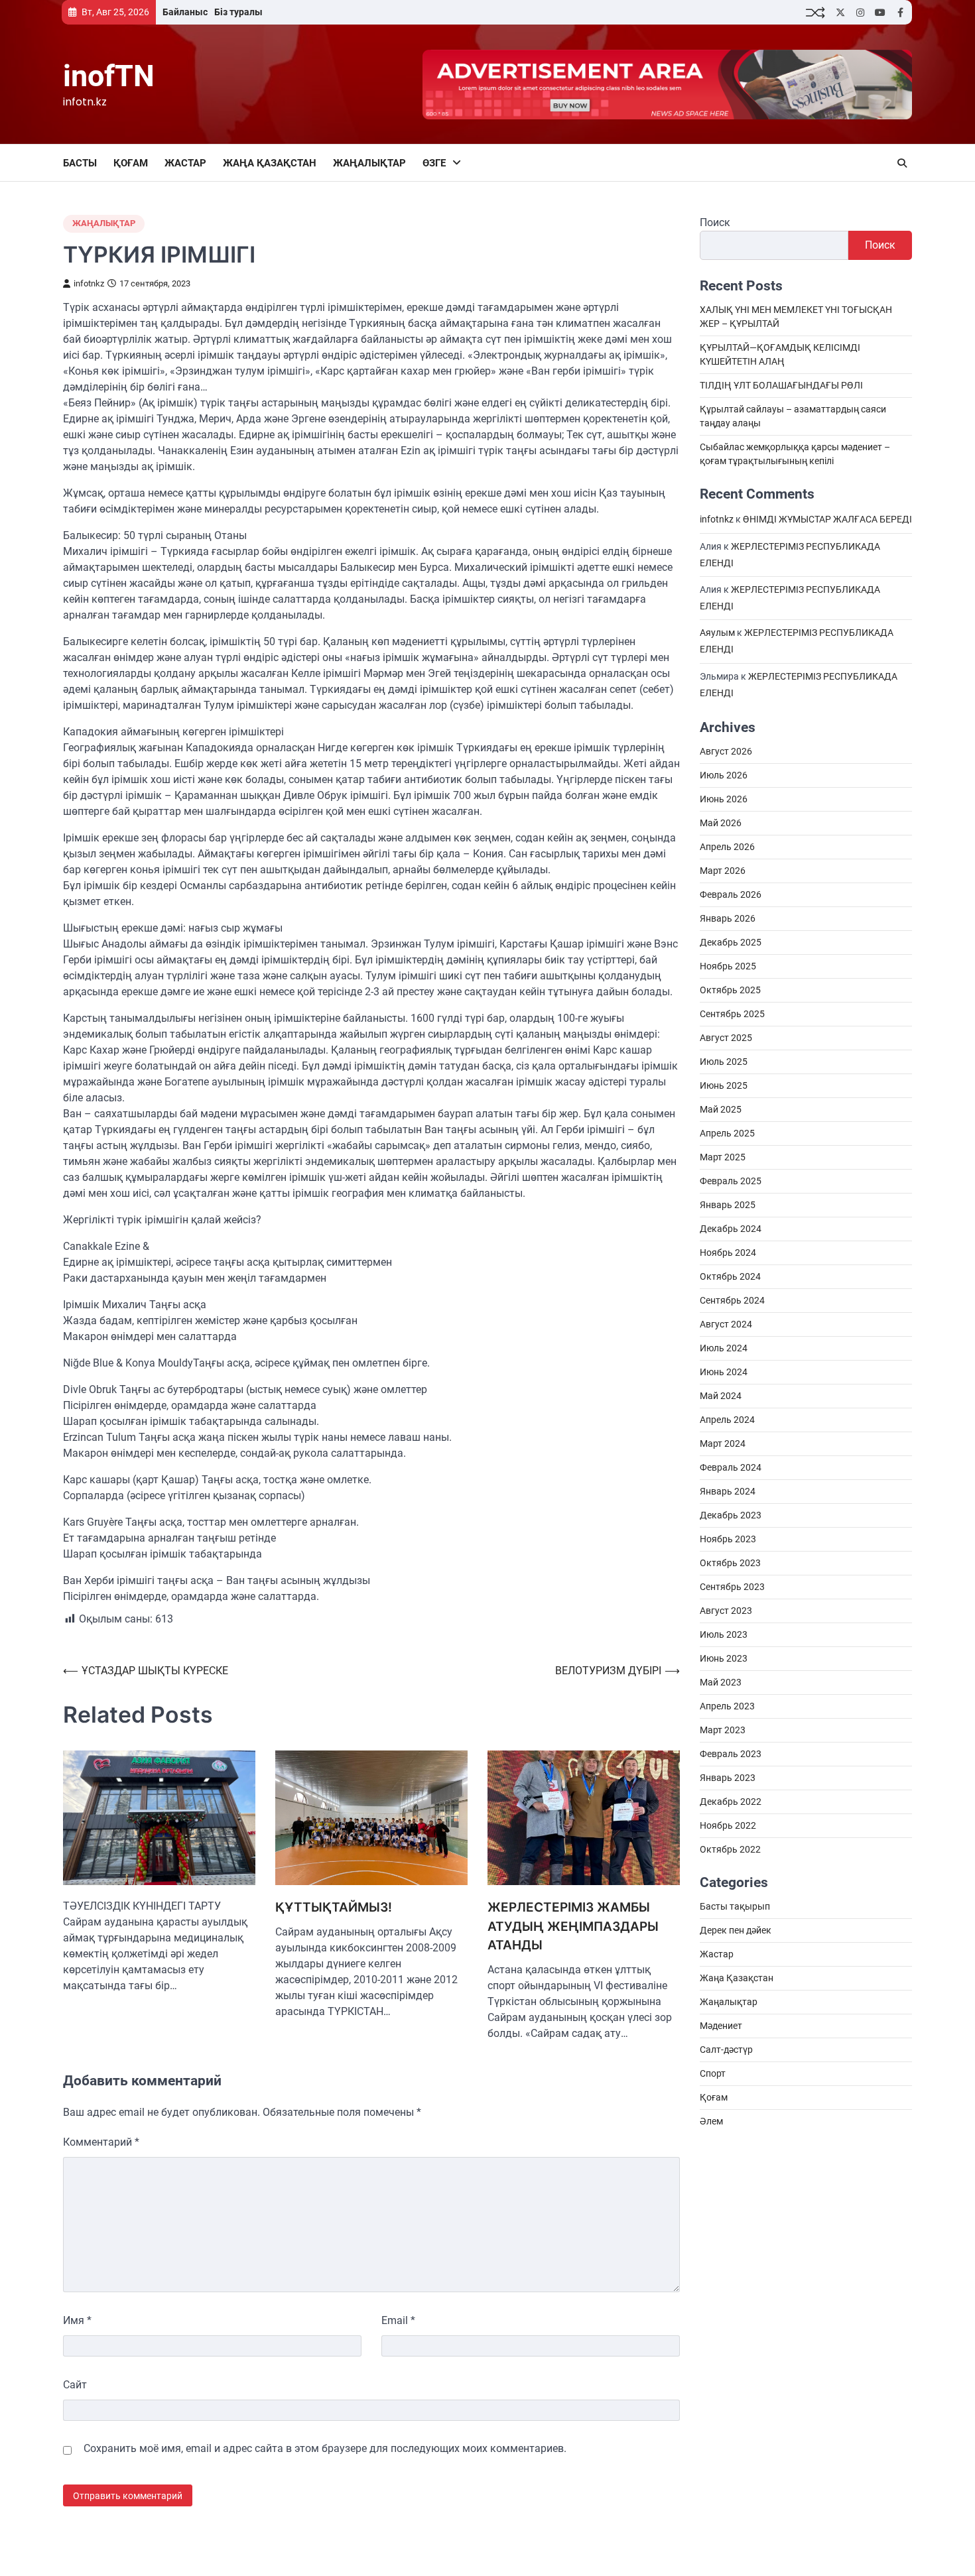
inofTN (109, 76)
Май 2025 (721, 1110)
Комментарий (101, 2142)
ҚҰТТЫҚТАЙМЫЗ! (334, 1907)
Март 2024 (723, 1444)
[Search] (902, 163)
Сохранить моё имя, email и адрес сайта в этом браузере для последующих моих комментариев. (325, 2448)
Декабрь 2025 (731, 943)
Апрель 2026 (727, 847)
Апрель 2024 (727, 1420)
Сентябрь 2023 (732, 1587)
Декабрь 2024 (731, 1229)
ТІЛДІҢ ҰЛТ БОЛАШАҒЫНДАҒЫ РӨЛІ (781, 386)
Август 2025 (726, 1038)
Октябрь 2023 (730, 1564)
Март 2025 (723, 1158)
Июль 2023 (724, 1635)
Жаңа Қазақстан (270, 163)
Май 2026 (721, 824)
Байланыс (185, 12)
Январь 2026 (728, 919)
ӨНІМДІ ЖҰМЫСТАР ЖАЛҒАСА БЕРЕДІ (827, 520)
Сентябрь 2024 (732, 1301)
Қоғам (131, 163)
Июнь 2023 (724, 1659)
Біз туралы (238, 12)
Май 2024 (721, 1396)
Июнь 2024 (724, 1373)
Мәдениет (721, 2026)
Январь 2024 (728, 1492)
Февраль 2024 (731, 1468)
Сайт (75, 2385)
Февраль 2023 (731, 1754)
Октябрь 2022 (730, 1850)
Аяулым (717, 633)
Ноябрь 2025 (728, 967)
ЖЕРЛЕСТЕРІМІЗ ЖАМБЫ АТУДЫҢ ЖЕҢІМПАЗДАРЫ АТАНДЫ (573, 1926)
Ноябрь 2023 (728, 1540)
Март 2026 (723, 871)
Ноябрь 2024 (728, 1253)
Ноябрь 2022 (728, 1826)
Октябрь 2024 (730, 1277)
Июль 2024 (724, 1349)
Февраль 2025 (731, 1182)
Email (398, 2320)
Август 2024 (726, 1325)
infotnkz (89, 283)
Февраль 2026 (731, 895)
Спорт (713, 2074)
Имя (77, 2320)
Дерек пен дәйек (736, 1931)
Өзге (434, 163)
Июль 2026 (724, 776)
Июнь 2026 (724, 800)
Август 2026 (726, 752)
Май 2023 (721, 1683)
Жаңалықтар (369, 163)
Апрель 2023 (727, 1707)
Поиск (715, 222)
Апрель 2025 (727, 1134)
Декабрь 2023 (731, 1516)
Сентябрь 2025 (732, 1014)
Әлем (711, 2122)
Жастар (185, 163)
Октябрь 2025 (730, 991)
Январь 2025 (728, 1205)
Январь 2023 (728, 1778)
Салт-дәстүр (726, 2050)
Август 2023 (726, 1611)
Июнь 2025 (724, 1086)
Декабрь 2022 (731, 1802)
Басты (80, 163)
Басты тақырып (735, 1907)
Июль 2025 (724, 1062)
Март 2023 (723, 1731)
